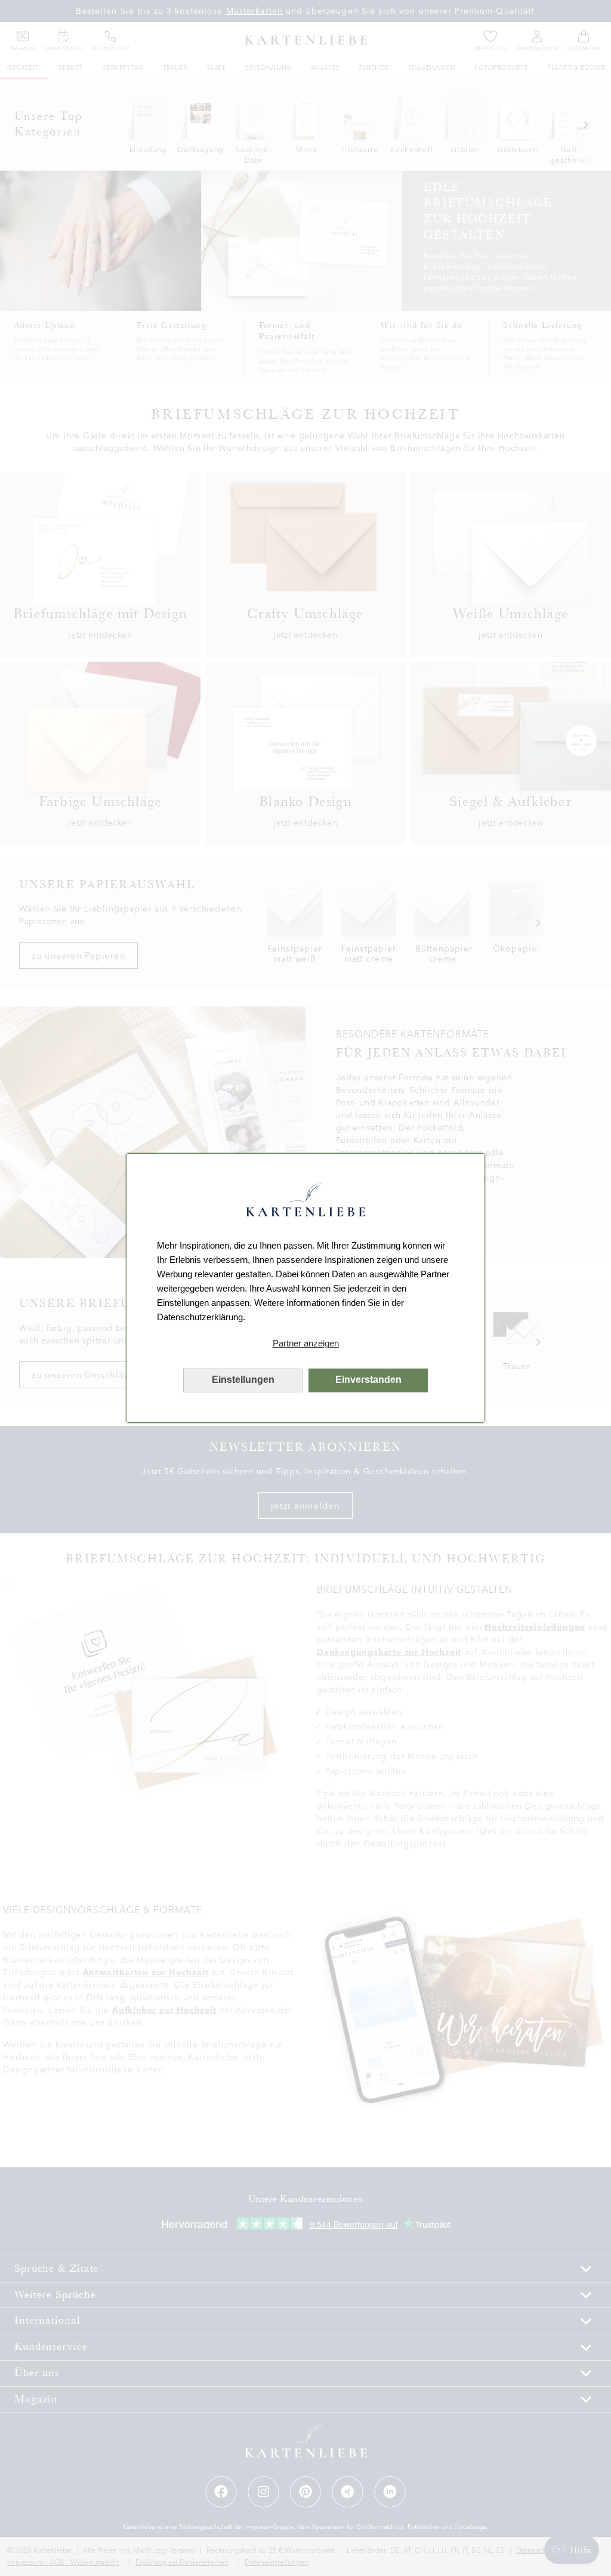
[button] (305, 1343)
